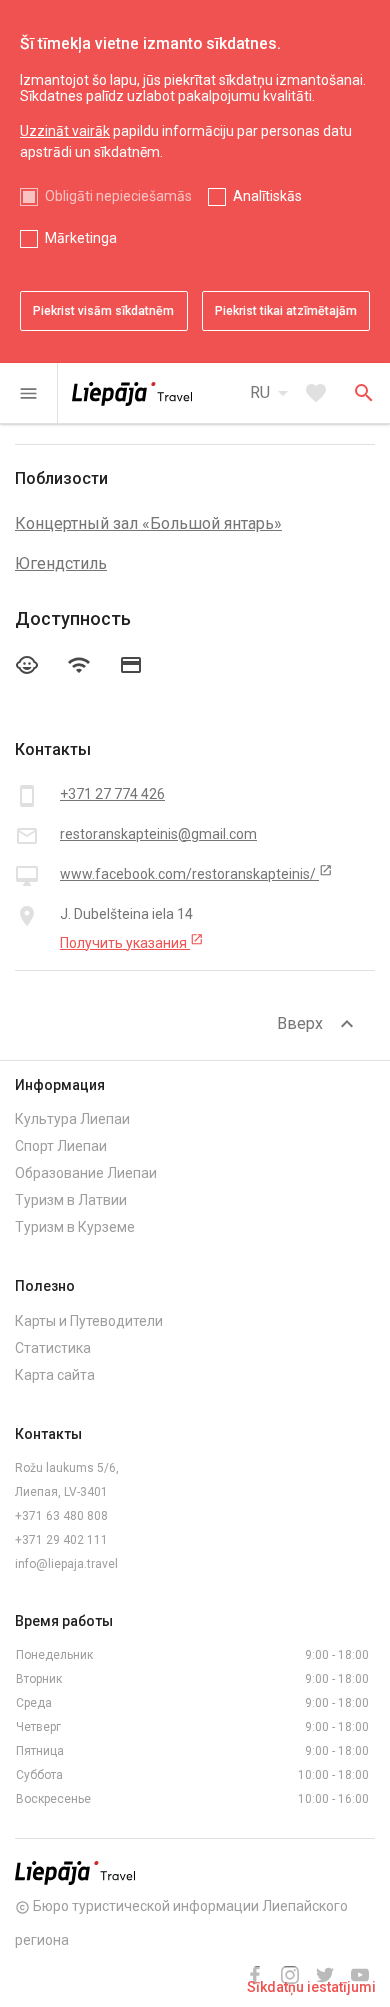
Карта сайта (55, 1375)
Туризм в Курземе (75, 1227)
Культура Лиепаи (72, 1119)
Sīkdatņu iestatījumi (311, 1987)
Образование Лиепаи (86, 1173)
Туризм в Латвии (71, 1200)
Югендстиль (61, 563)
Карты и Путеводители (89, 1321)
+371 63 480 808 (61, 1516)
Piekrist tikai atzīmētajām (286, 311)
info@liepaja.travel (66, 1564)
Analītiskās (267, 196)
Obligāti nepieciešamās (118, 196)
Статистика (53, 1348)
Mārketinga (81, 238)
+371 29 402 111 (61, 1540)
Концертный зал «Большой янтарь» (148, 523)
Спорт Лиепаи (61, 1146)
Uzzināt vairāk (65, 131)
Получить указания (132, 942)
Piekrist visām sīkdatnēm (103, 311)
